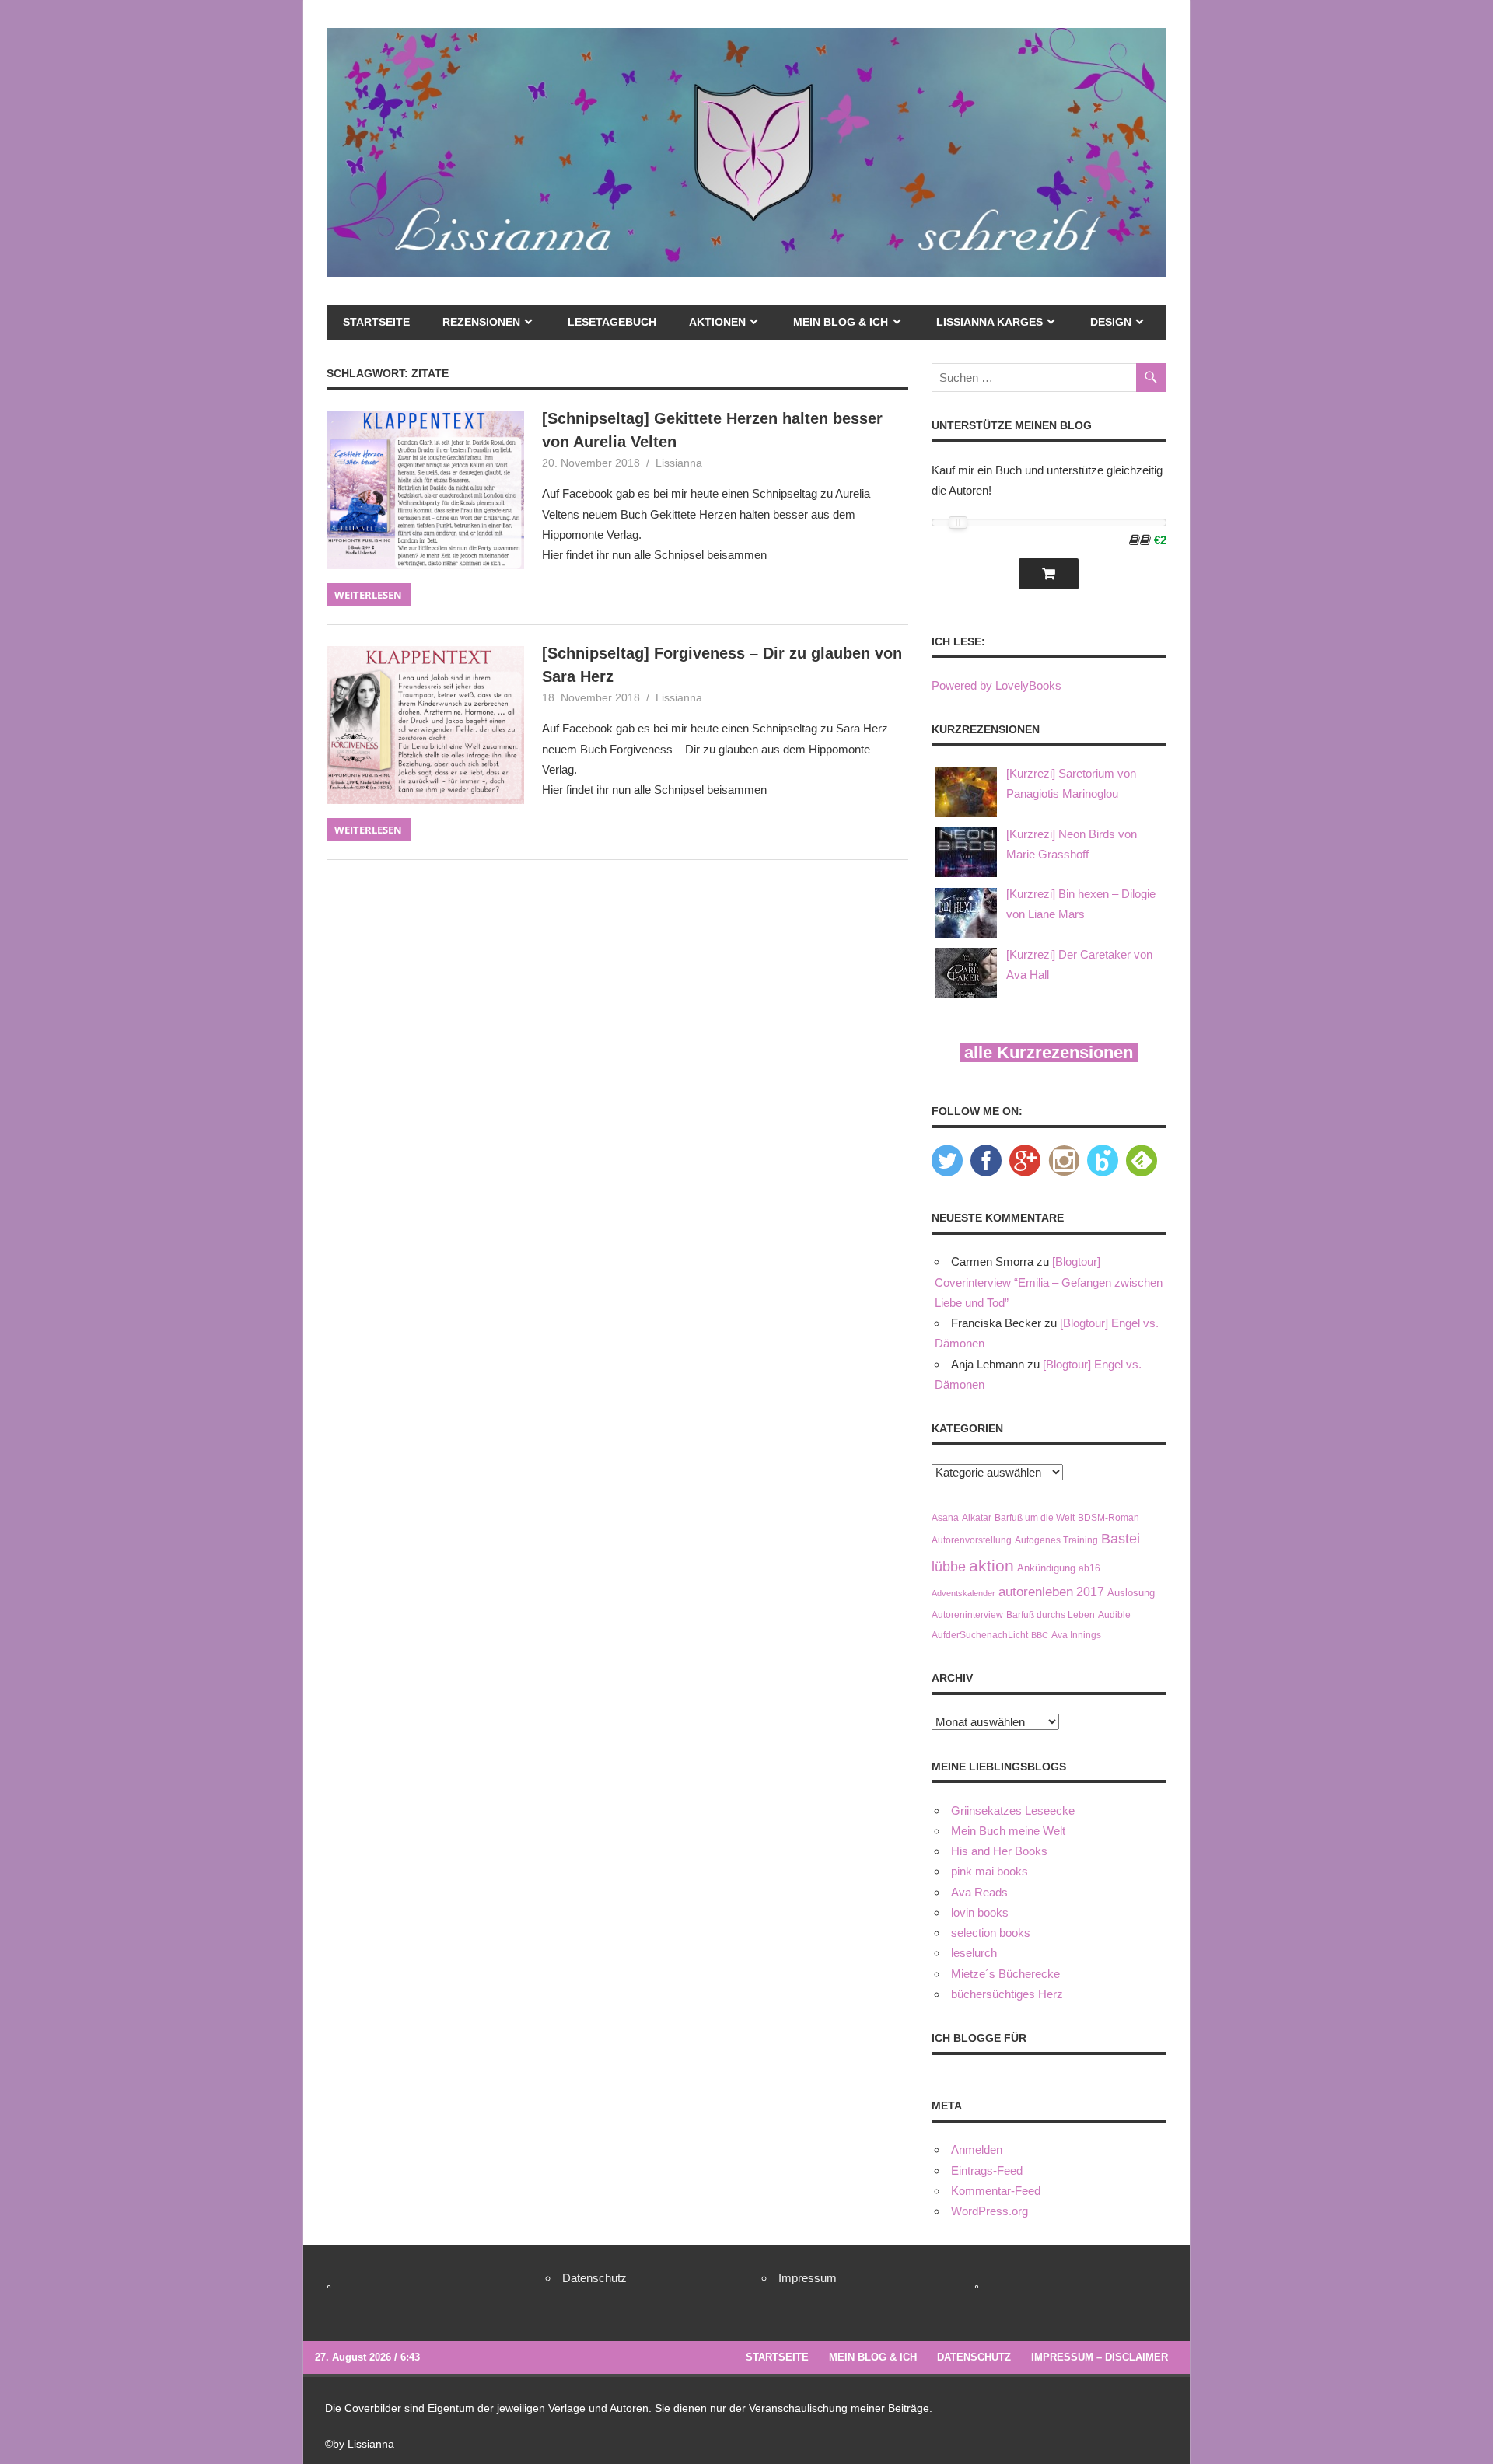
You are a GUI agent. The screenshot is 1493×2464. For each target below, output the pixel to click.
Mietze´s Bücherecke (1005, 1974)
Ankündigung (1046, 1568)
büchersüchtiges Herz (1007, 1994)
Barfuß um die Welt (1035, 1517)
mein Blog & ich (841, 322)
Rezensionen (481, 322)
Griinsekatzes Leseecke (1013, 1810)
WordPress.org (990, 2211)
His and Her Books (999, 1851)
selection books (991, 1933)
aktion (991, 1566)
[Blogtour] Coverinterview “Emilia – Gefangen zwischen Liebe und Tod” (1049, 1282)
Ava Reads (979, 1892)
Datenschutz (594, 2278)
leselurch (974, 1953)
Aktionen (717, 322)
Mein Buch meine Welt (1008, 1831)
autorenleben (1036, 1592)
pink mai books (990, 1871)
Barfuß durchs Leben (1051, 1615)
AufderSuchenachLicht (980, 1635)
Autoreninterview (967, 1615)
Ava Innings (1076, 1635)
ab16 (1089, 1568)
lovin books (980, 1912)
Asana (945, 1517)
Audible (1114, 1615)
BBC (1040, 1635)
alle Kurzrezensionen (1049, 1052)
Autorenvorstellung (972, 1540)
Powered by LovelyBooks (996, 685)
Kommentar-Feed (996, 2191)
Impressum (808, 2278)
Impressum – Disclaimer (1100, 2357)
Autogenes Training (1056, 1540)
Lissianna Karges (990, 322)
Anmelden (977, 2149)
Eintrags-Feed (987, 2170)
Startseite (376, 322)
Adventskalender (963, 1593)
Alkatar (977, 1517)
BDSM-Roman (1108, 1517)
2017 (1090, 1592)
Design (1111, 322)
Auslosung (1131, 1593)
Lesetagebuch (612, 322)
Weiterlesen (368, 595)
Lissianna (679, 463)
